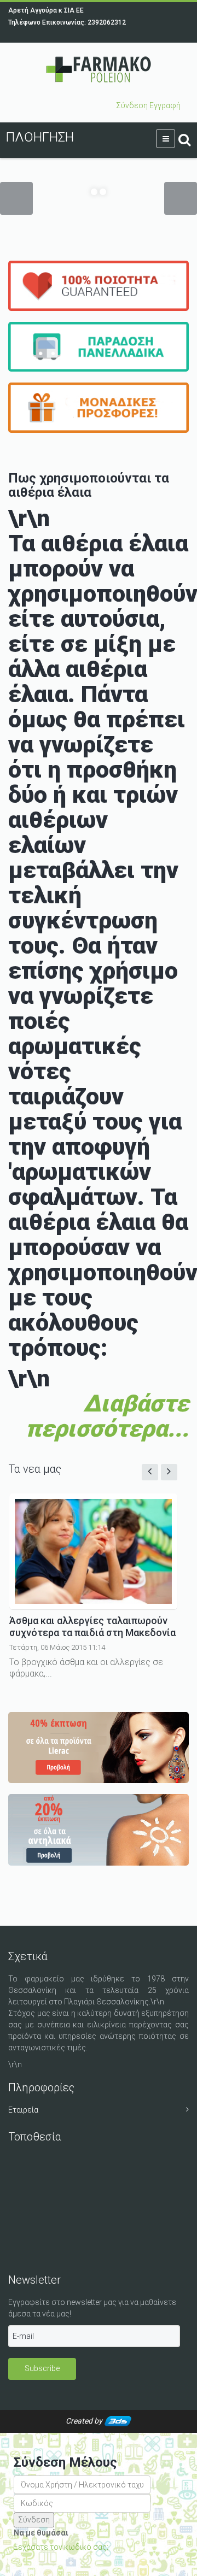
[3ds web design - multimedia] (118, 2421)
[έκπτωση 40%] (99, 1748)
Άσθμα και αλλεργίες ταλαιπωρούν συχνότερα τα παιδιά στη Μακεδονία (92, 1627)
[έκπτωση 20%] (99, 1830)
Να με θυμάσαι (41, 2533)
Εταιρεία (23, 2110)
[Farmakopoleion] (99, 70)
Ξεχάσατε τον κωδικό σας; (61, 2547)
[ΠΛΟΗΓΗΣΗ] (166, 139)
